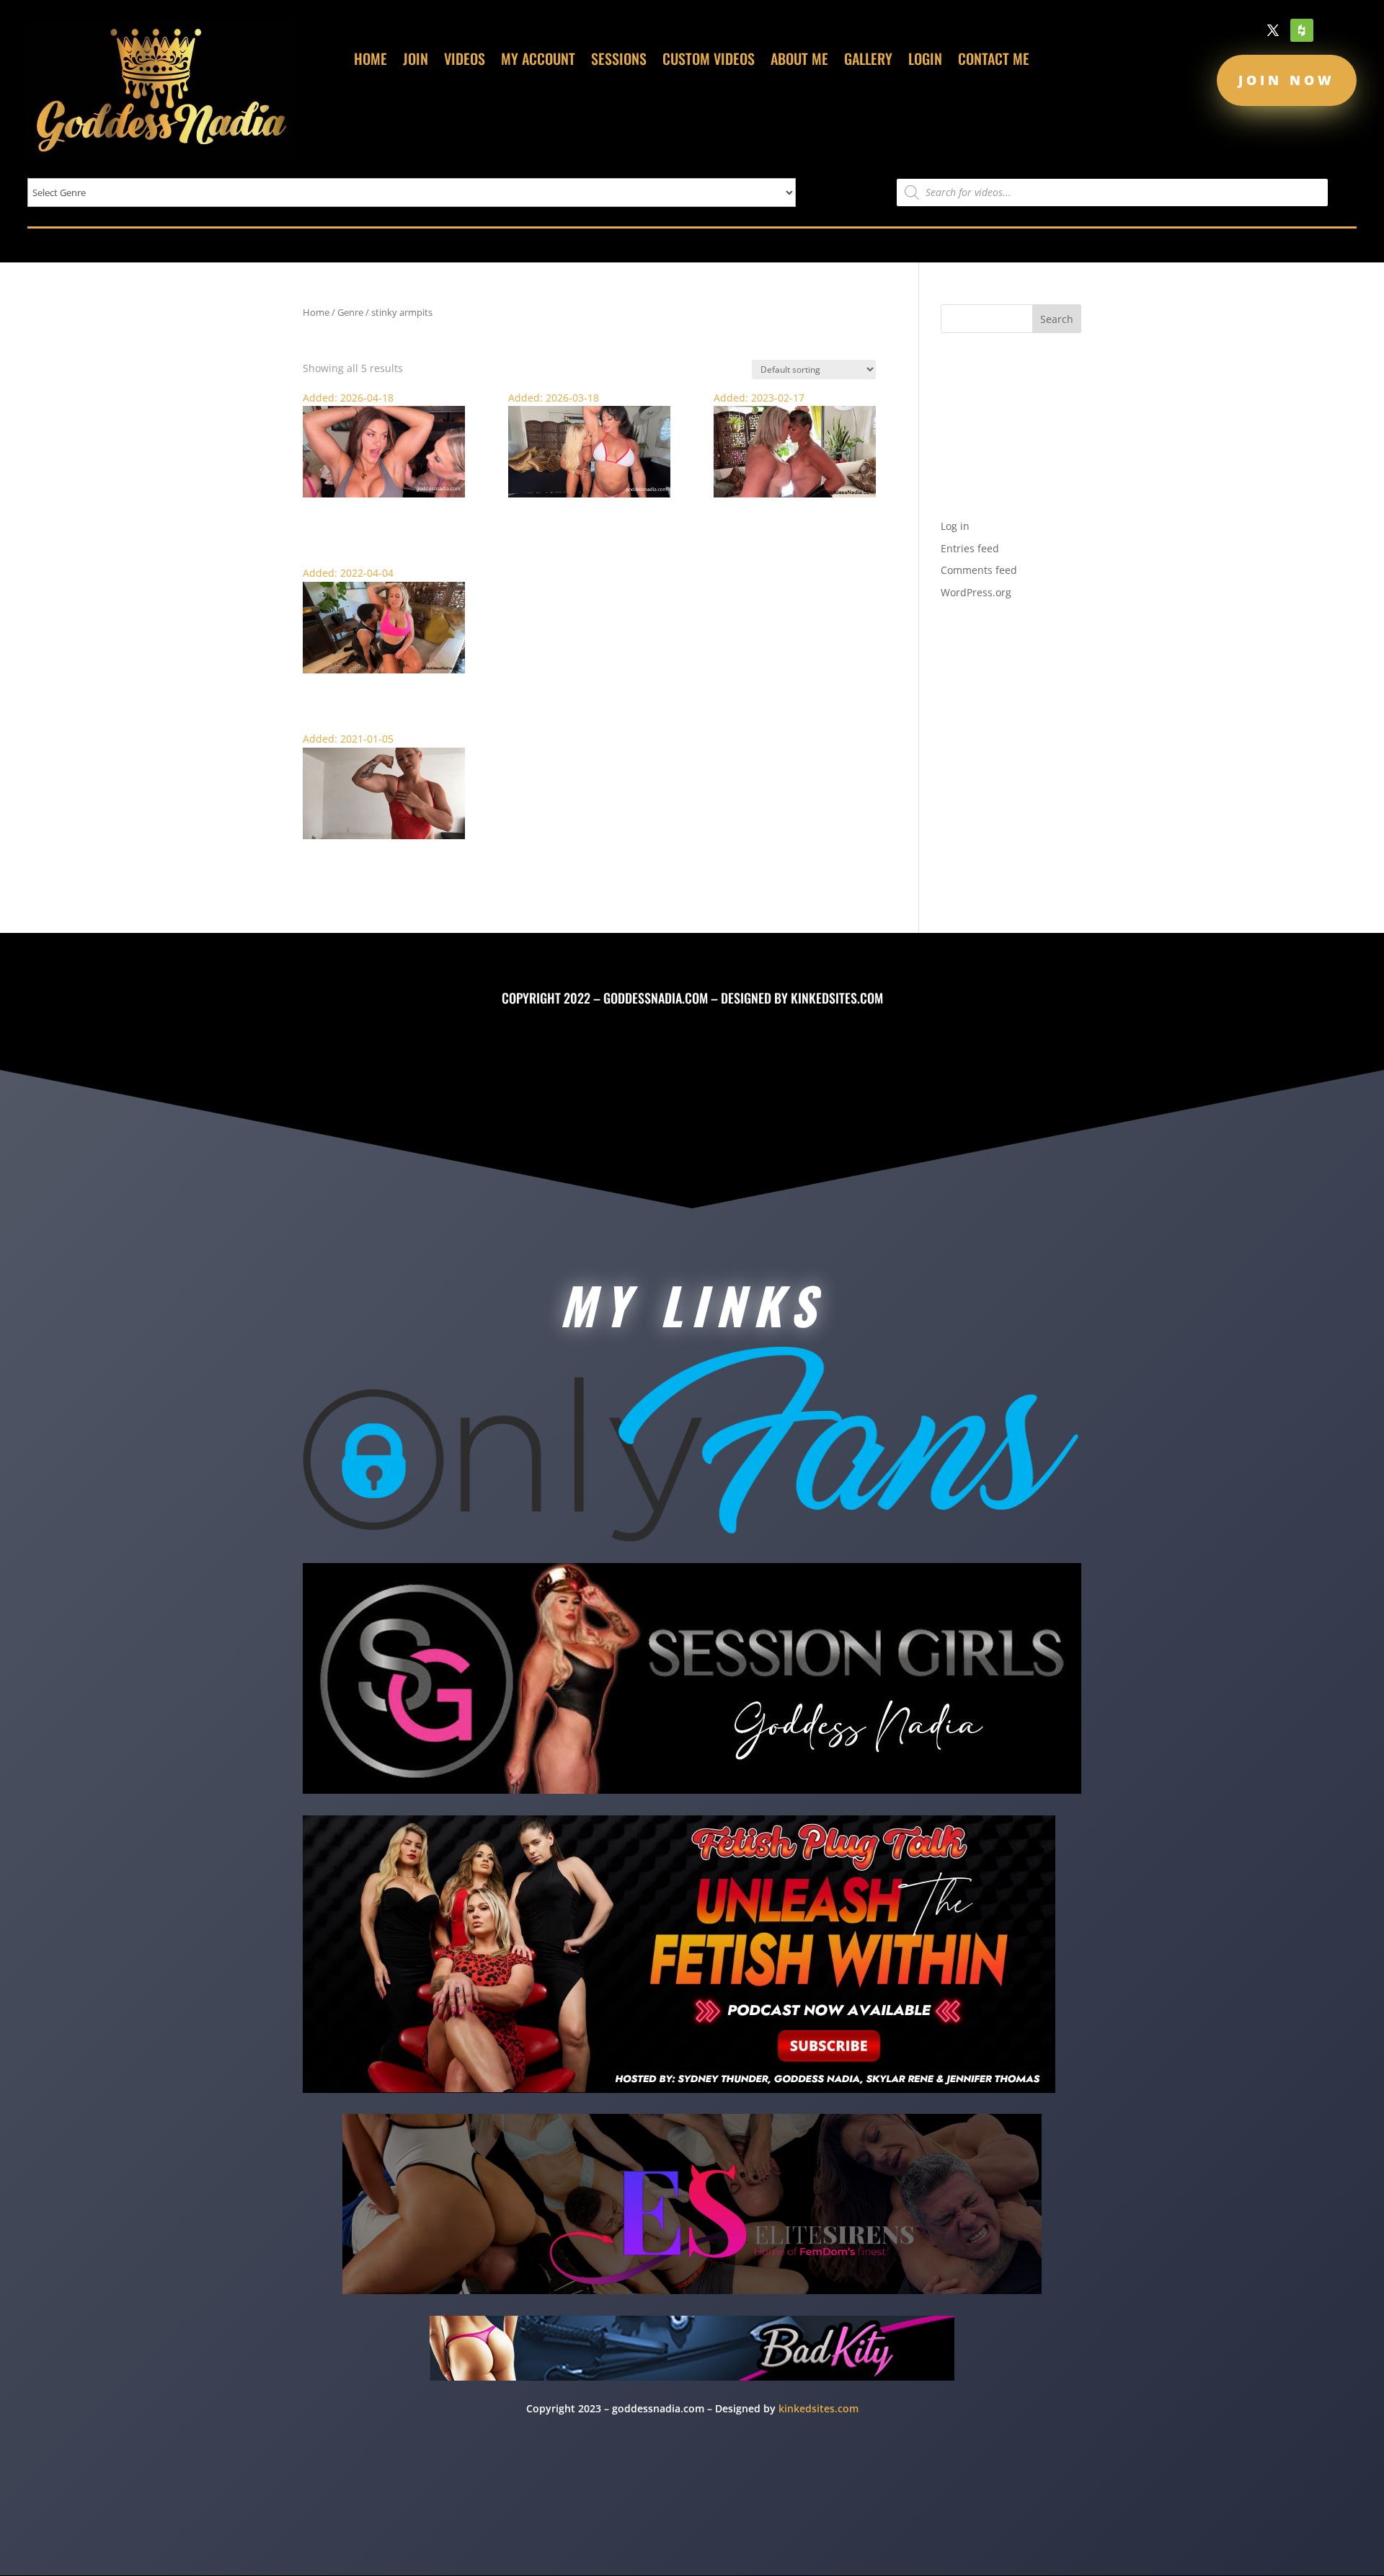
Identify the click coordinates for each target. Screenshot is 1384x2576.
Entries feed (970, 548)
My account (538, 61)
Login (925, 61)
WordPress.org (976, 592)
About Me (799, 61)
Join (416, 61)
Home (371, 61)
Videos (465, 61)
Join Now (1287, 80)
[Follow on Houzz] (1302, 30)
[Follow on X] (1273, 30)
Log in (955, 526)
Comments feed (979, 570)
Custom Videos (709, 61)
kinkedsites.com (837, 998)
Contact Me (994, 61)
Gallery (868, 61)
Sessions (619, 61)
